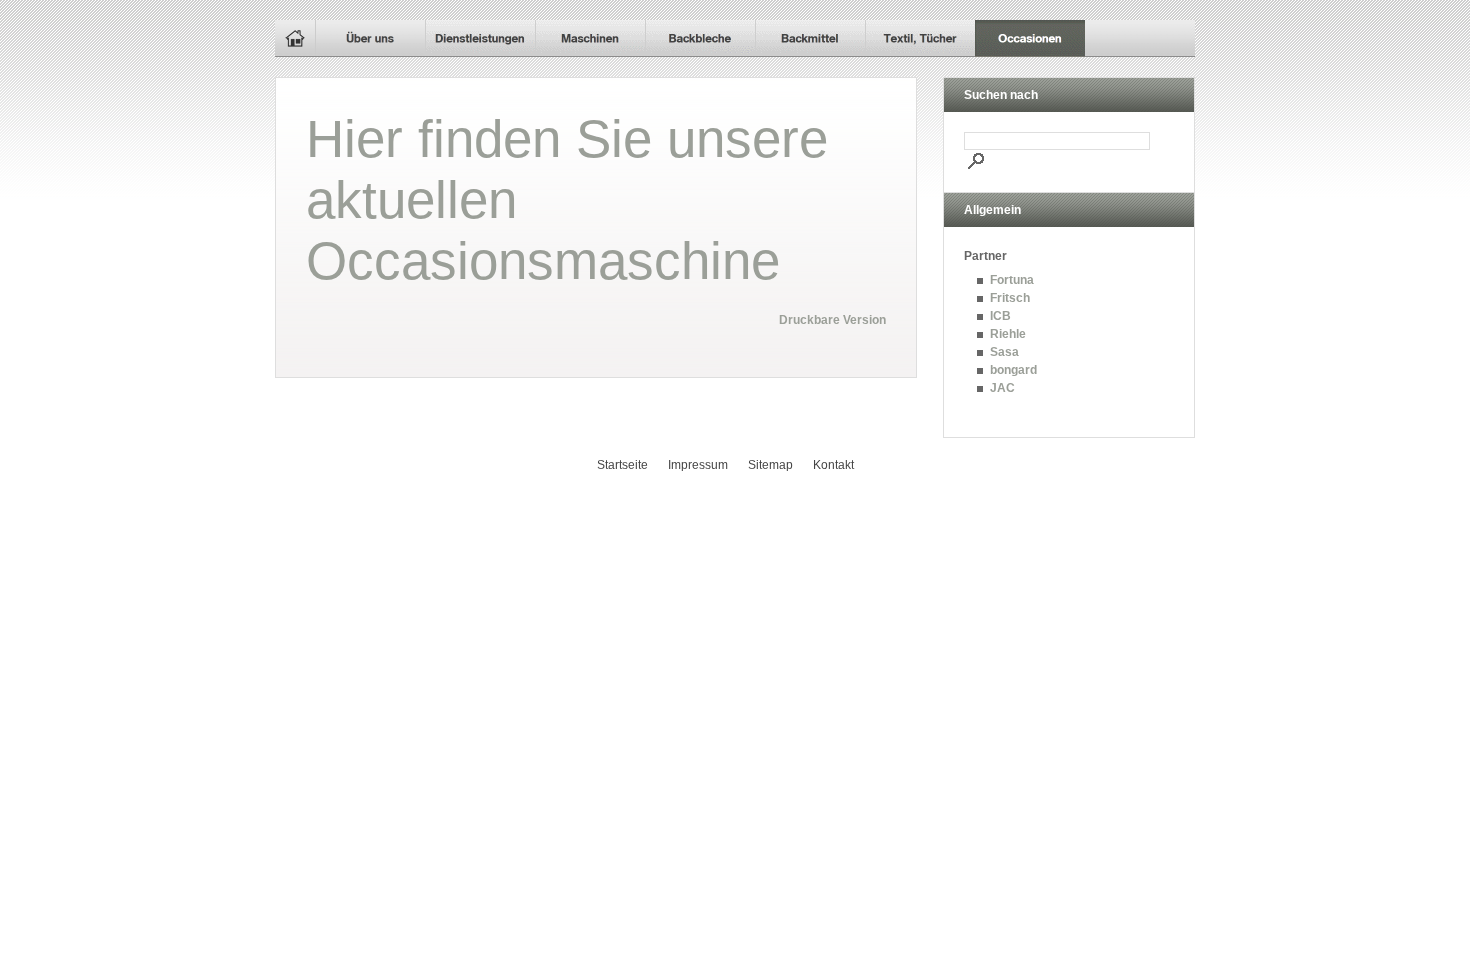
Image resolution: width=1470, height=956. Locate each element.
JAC (1002, 388)
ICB (1000, 316)
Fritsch (1010, 298)
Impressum (698, 465)
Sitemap (770, 465)
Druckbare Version (832, 320)
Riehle (1008, 334)
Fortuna (1012, 280)
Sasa (1004, 352)
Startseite (622, 465)
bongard (1013, 370)
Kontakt (833, 465)
